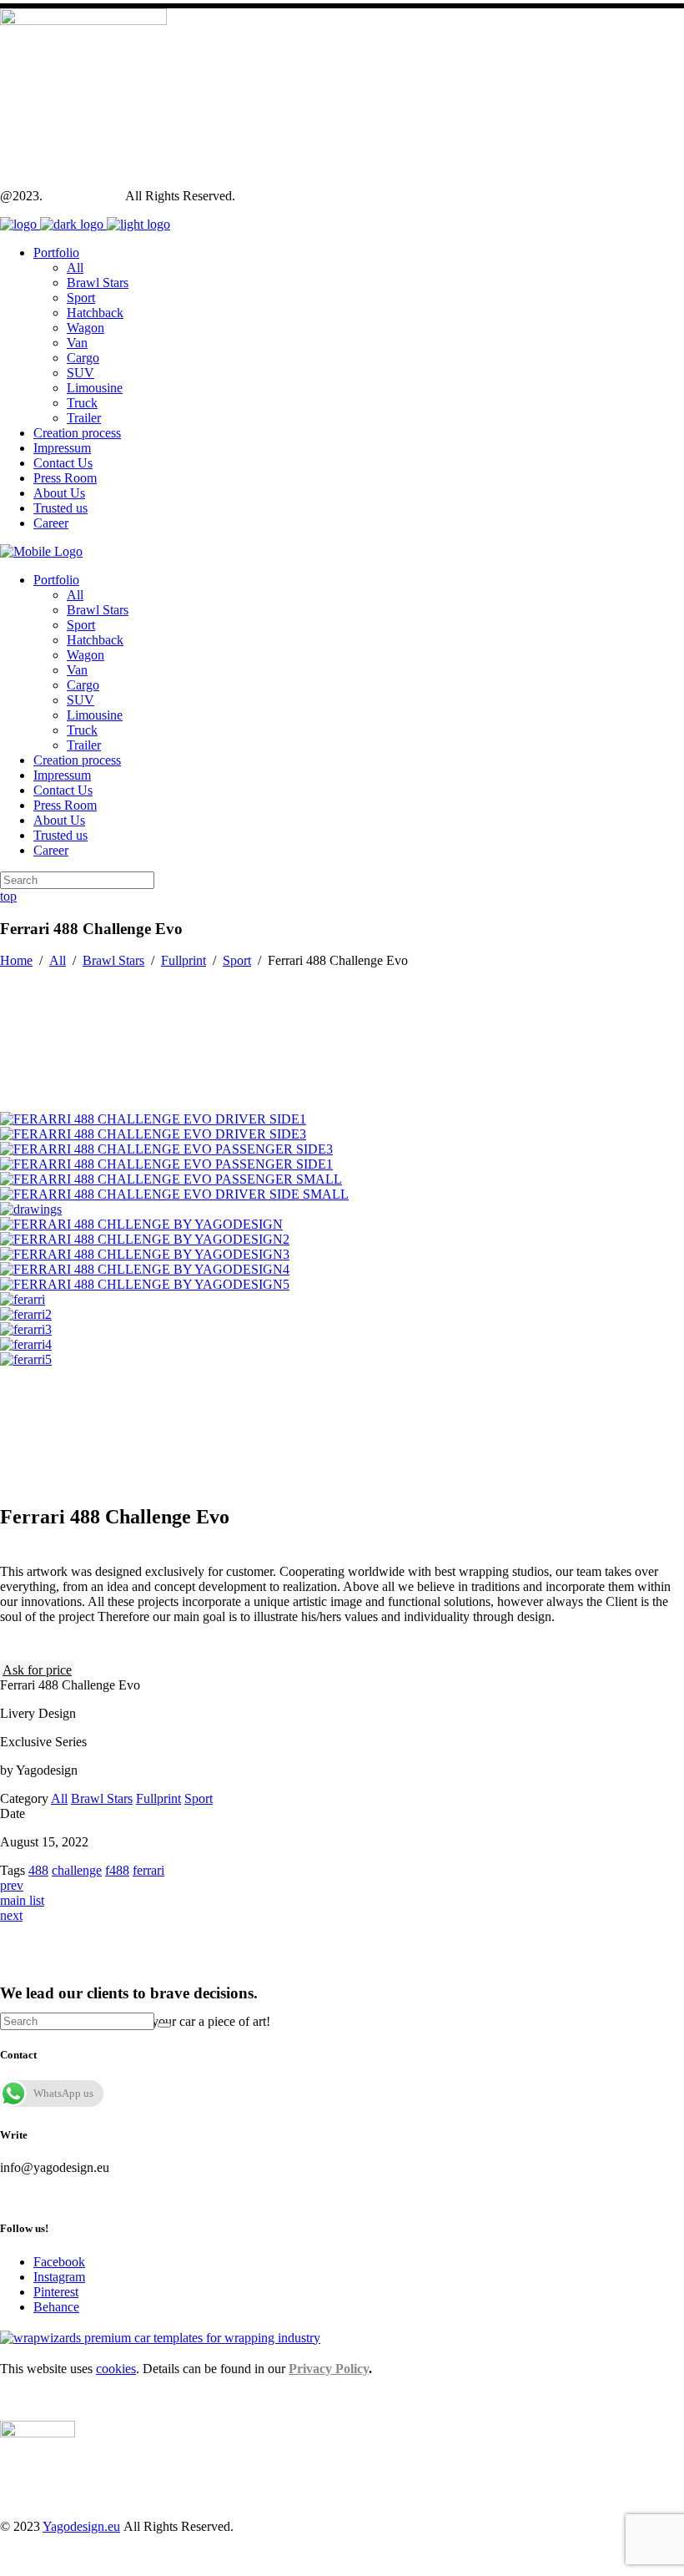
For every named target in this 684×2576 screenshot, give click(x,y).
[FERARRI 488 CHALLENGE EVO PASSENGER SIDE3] (166, 1149)
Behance (56, 2307)
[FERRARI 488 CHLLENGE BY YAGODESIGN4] (145, 1269)
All (58, 960)
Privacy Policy (329, 2369)
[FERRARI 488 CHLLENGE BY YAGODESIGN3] (145, 1254)
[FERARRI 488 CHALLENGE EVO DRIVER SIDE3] (153, 1134)
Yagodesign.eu (84, 196)
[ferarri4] (26, 1344)
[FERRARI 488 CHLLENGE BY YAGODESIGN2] (145, 1239)
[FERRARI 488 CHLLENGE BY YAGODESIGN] (141, 1224)
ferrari (148, 1870)
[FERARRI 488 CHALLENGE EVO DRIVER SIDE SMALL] (174, 1194)
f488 (117, 1870)
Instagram (59, 2277)
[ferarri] (23, 1299)
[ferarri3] (26, 1329)
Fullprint (184, 960)
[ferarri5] (26, 1359)
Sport (237, 960)
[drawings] (31, 1209)
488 (38, 1870)
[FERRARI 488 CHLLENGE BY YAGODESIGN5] (145, 1284)
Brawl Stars (113, 960)
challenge (77, 1870)
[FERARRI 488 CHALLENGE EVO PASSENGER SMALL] (171, 1179)
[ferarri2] (26, 1314)
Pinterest (56, 2292)
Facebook (59, 2262)
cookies (116, 2369)
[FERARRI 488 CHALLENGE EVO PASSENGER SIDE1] (166, 1164)
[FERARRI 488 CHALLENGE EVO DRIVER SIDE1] (153, 1119)
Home (16, 960)
